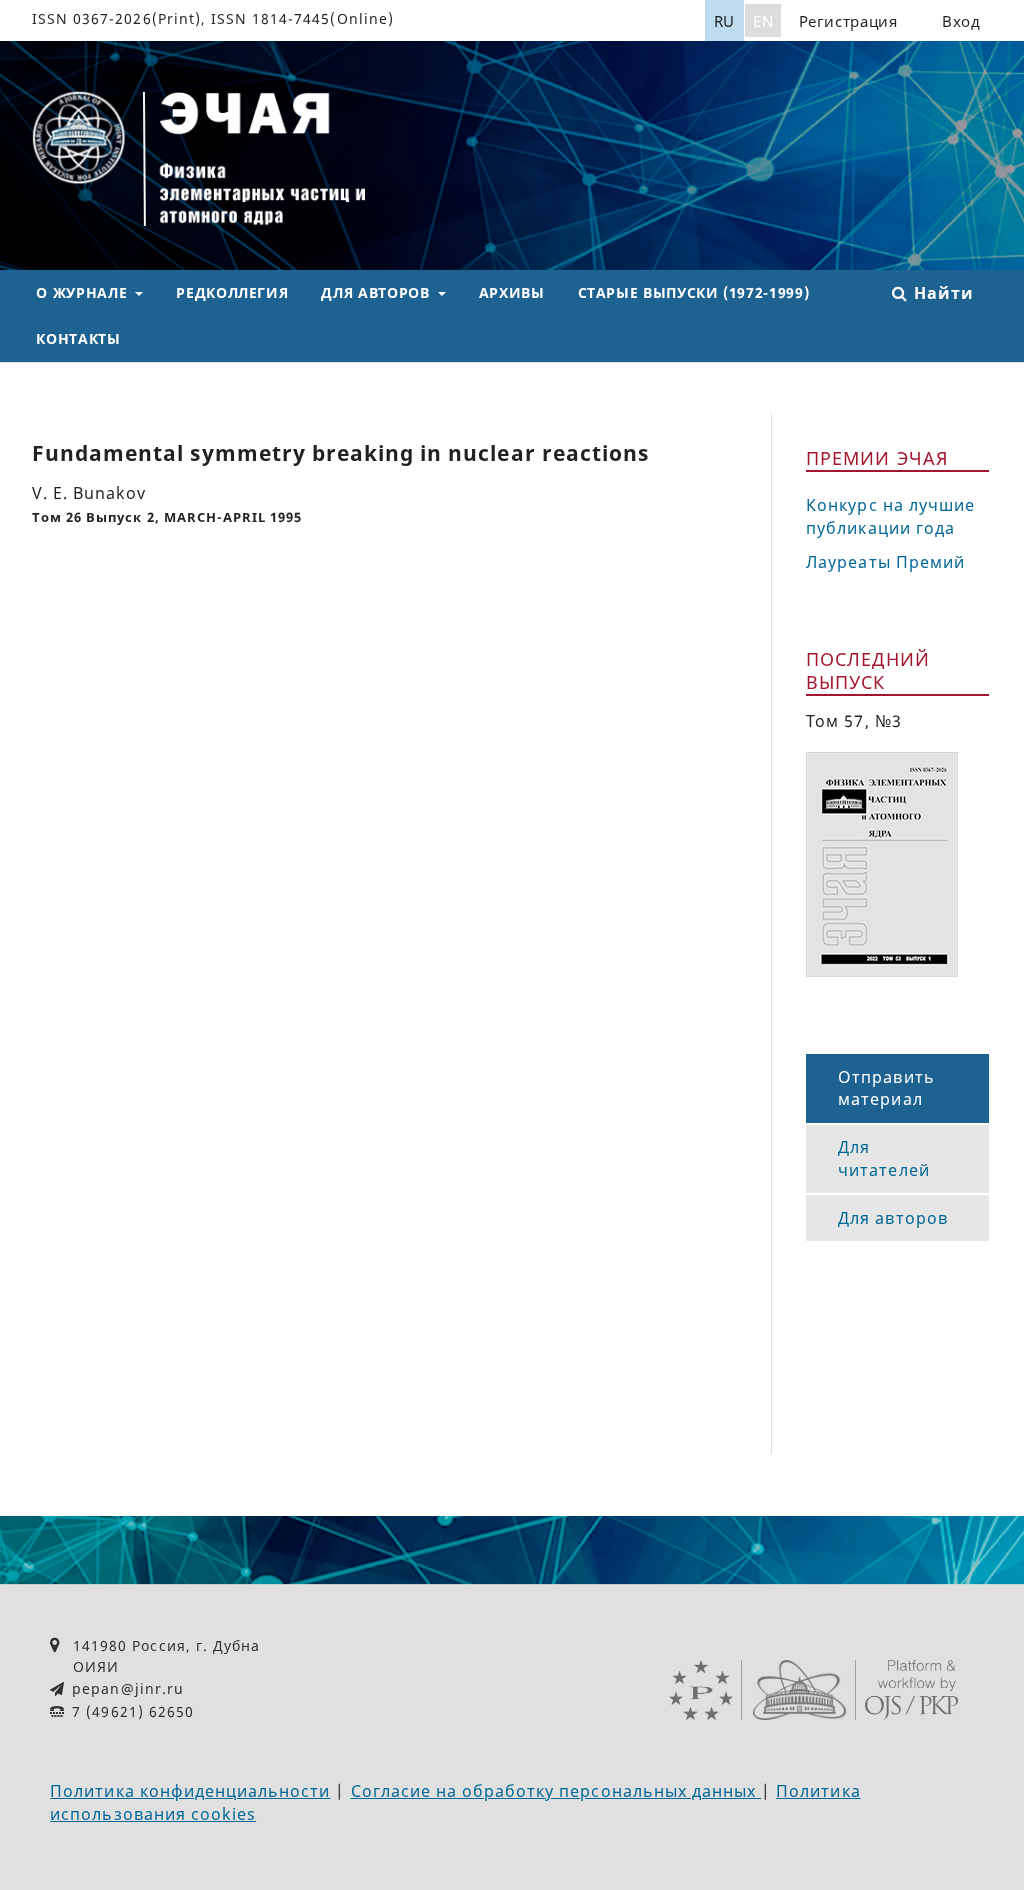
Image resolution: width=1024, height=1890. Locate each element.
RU (724, 21)
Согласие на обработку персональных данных (556, 1791)
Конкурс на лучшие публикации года (890, 516)
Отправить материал (886, 1088)
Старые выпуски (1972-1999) (694, 292)
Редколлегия (232, 292)
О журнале (83, 292)
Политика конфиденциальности (190, 1791)
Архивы (512, 292)
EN (763, 21)
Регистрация (848, 21)
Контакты (78, 338)
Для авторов (377, 292)
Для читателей (883, 1158)
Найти (940, 293)
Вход (961, 21)
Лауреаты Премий (885, 562)
